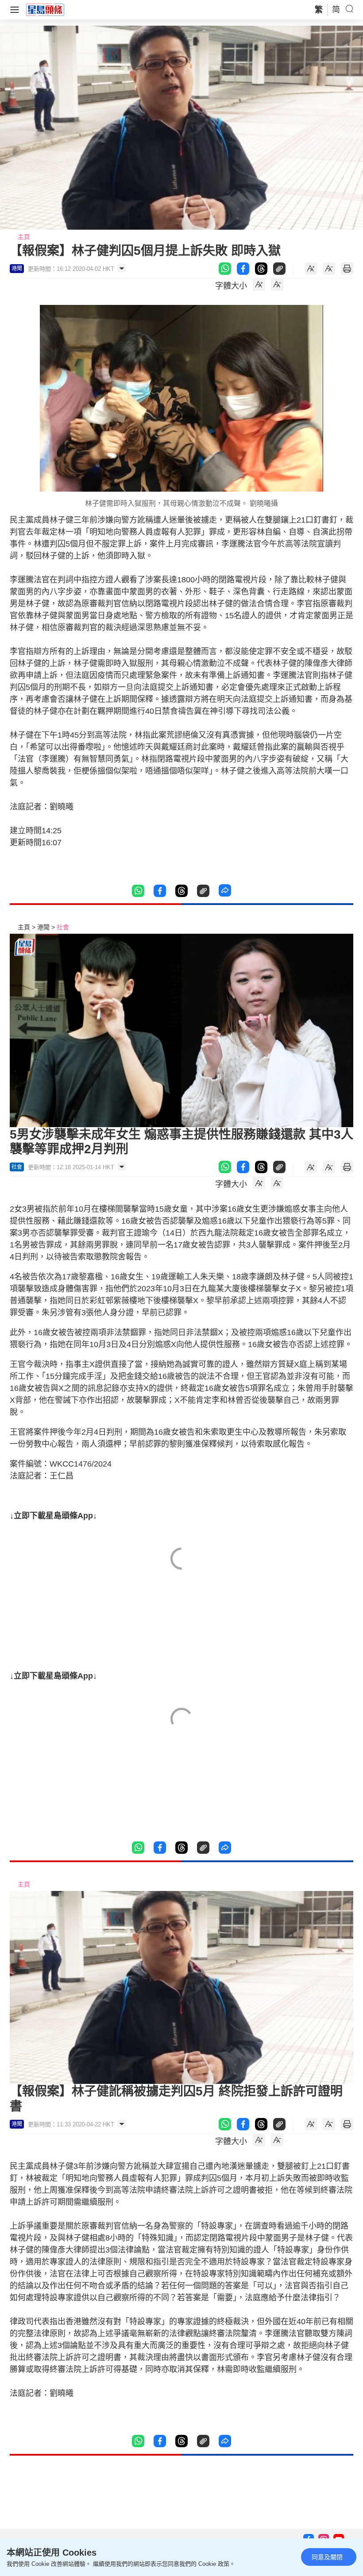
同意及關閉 (327, 2557)
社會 (63, 927)
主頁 (24, 237)
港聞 (43, 927)
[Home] (45, 9)
